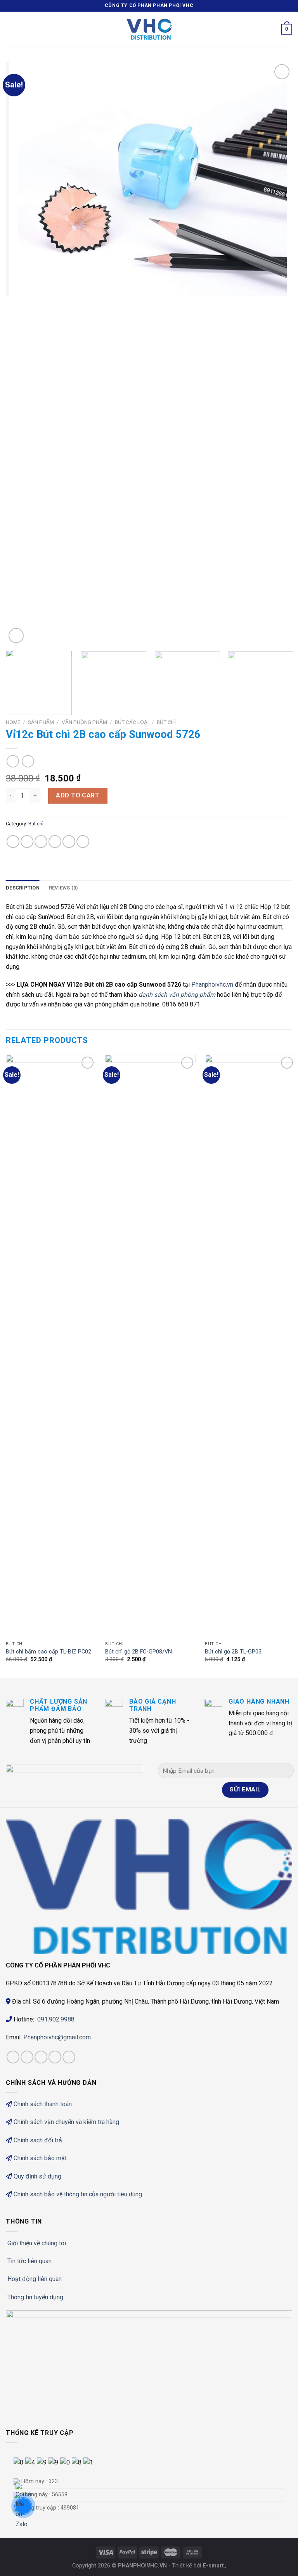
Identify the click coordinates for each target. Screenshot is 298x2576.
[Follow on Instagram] (27, 2057)
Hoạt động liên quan (35, 2279)
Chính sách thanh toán (43, 2104)
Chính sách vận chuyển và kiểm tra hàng (66, 2122)
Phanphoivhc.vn (212, 985)
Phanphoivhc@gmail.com (58, 2037)
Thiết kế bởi (198, 2566)
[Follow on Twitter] (55, 2057)
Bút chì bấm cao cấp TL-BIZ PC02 (49, 1652)
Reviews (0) (64, 888)
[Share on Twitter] (41, 842)
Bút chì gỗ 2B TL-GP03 (233, 1652)
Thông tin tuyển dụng (35, 2297)
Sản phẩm (41, 722)
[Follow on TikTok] (41, 2057)
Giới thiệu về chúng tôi (37, 2243)
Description (23, 888)
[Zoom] (16, 636)
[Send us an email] (69, 2057)
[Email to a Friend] (55, 842)
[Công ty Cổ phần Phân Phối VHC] (149, 29)
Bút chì (166, 722)
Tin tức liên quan (29, 2261)
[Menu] (10, 29)
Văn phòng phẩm (84, 722)
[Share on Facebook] (27, 842)
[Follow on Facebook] (13, 2057)
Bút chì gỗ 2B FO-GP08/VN (139, 1652)
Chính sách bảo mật (40, 2158)
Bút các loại (132, 722)
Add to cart (78, 795)
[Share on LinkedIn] (83, 842)
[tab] (23, 888)
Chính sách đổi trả (38, 2140)
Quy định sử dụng (37, 2176)
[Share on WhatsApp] (13, 842)
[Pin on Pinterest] (69, 842)
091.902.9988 (56, 2019)
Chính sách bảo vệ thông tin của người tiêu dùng (78, 2194)
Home (13, 722)
